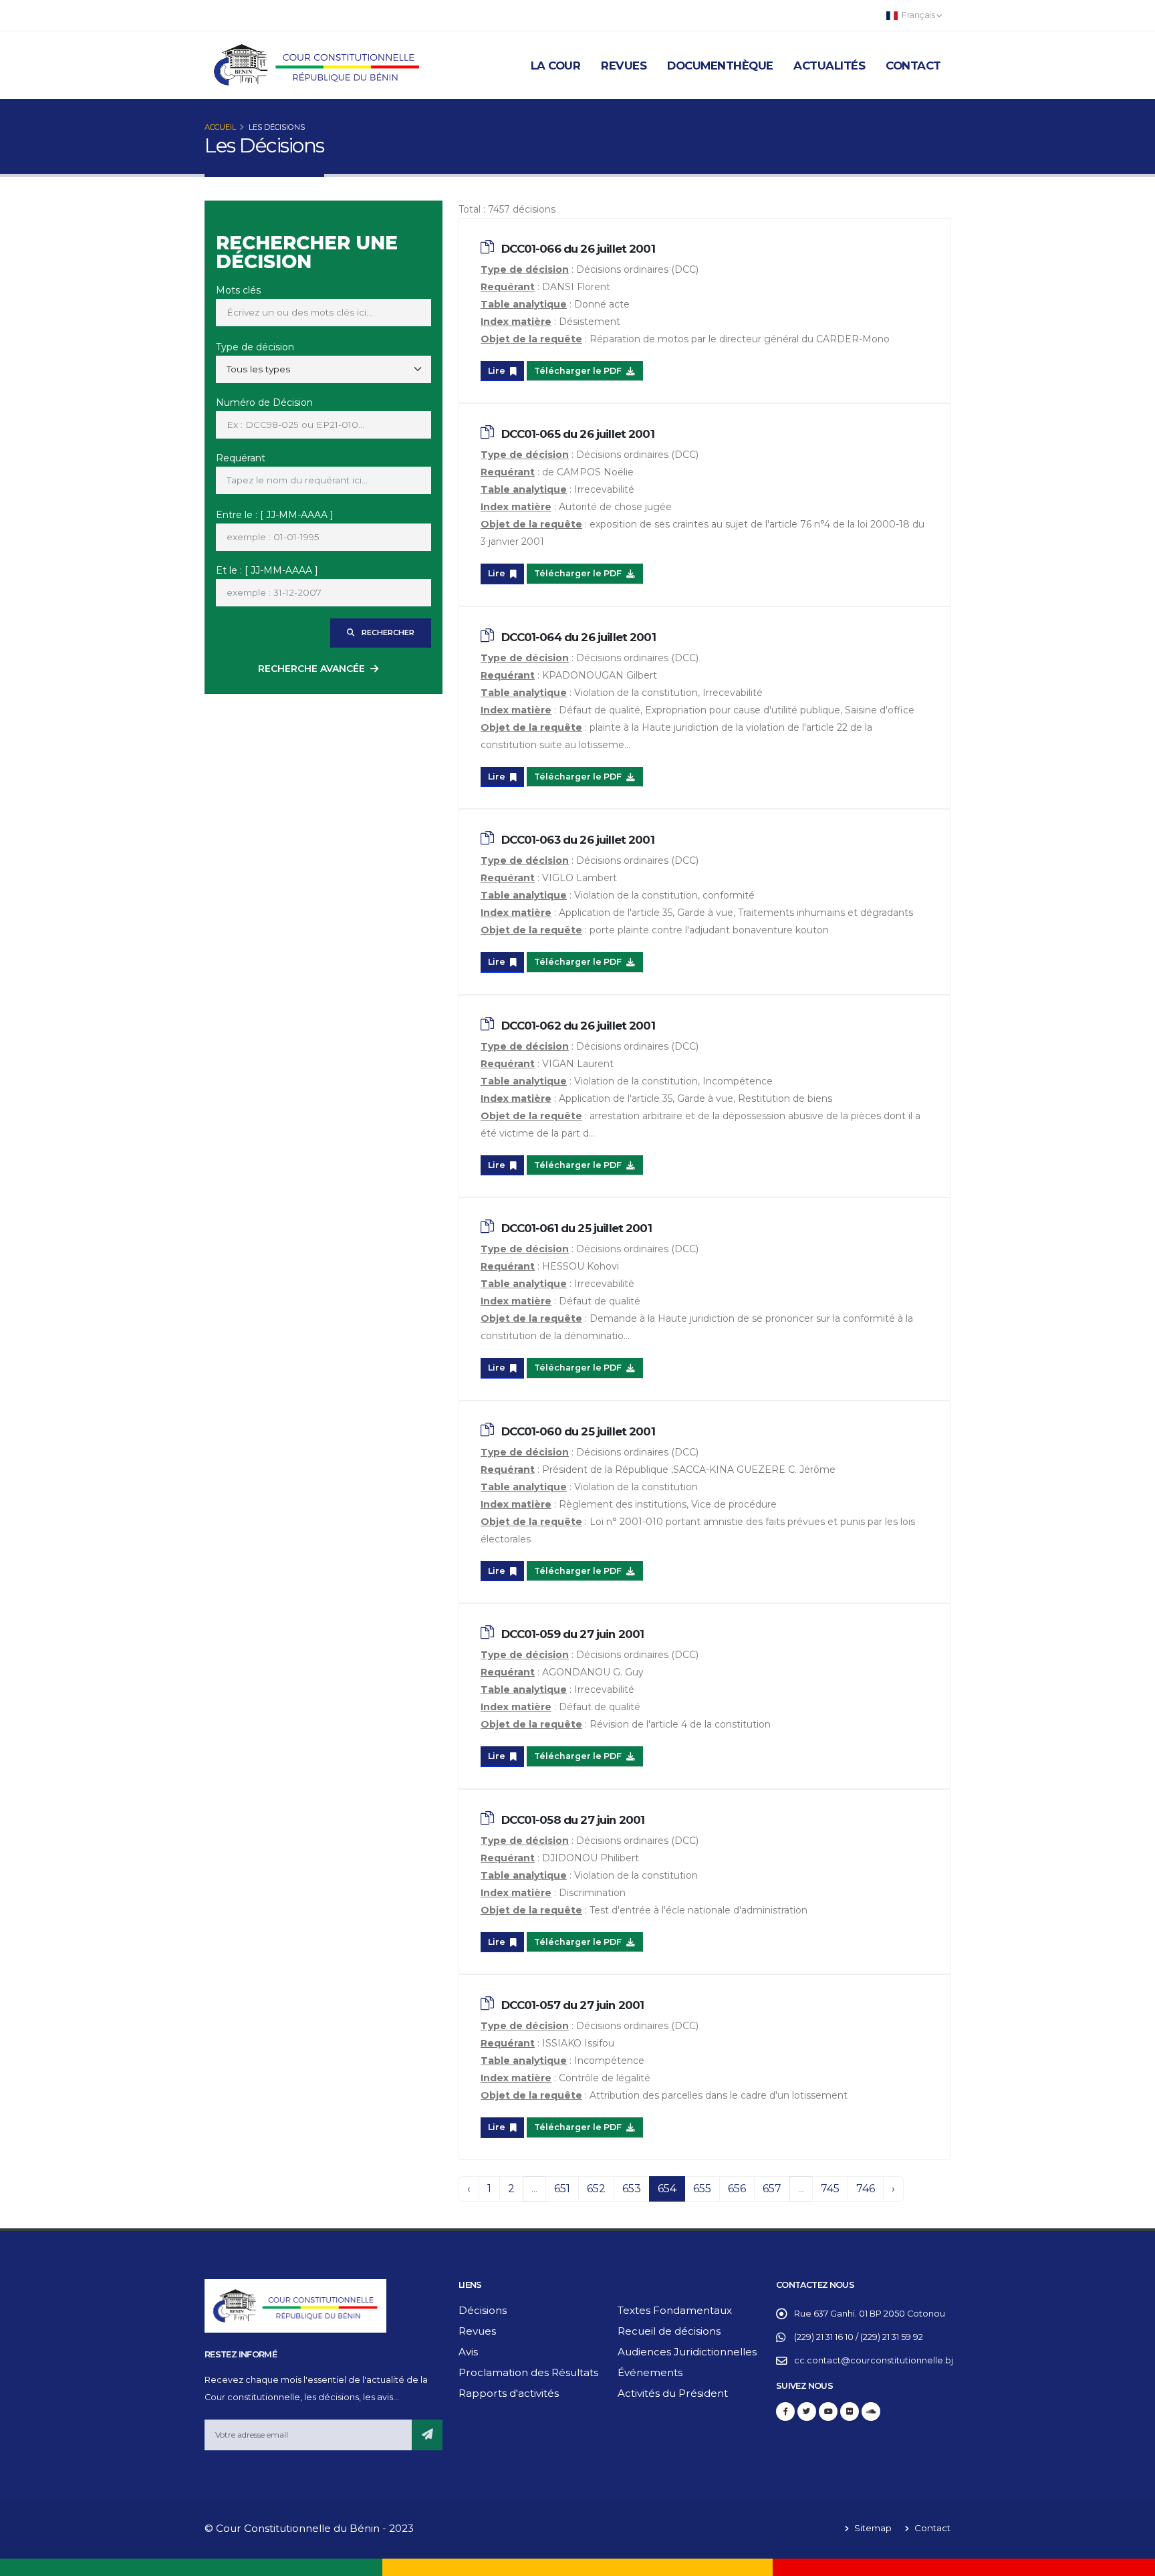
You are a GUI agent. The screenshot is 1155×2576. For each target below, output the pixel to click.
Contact (913, 66)
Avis (468, 2352)
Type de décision (255, 347)
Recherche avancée (311, 669)
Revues (624, 66)
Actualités (829, 66)
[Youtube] (828, 2412)
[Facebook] (785, 2412)
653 (632, 2189)
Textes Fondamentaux (675, 2310)
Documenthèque (720, 66)
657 (772, 2189)
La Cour (556, 66)
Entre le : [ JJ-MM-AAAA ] (275, 515)
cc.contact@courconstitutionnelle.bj (874, 2360)
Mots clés (238, 290)
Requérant (241, 458)
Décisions (483, 2310)
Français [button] (918, 15)
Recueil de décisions (669, 2331)
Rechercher (387, 632)
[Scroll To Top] (1132, 2561)
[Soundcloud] (871, 2412)
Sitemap (872, 2528)
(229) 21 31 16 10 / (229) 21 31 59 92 (859, 2337)
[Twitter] (807, 2412)
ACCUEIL (220, 127)
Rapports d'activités (509, 2393)
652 (596, 2189)
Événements (650, 2372)
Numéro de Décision (264, 402)
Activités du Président (673, 2393)
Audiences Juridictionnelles (687, 2352)
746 (866, 2189)
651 (562, 2189)
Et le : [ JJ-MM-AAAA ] (267, 570)
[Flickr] (850, 2412)
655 (702, 2189)
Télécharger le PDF (579, 371)
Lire (498, 371)
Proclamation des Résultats (528, 2372)
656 (737, 2189)
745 (830, 2189)
